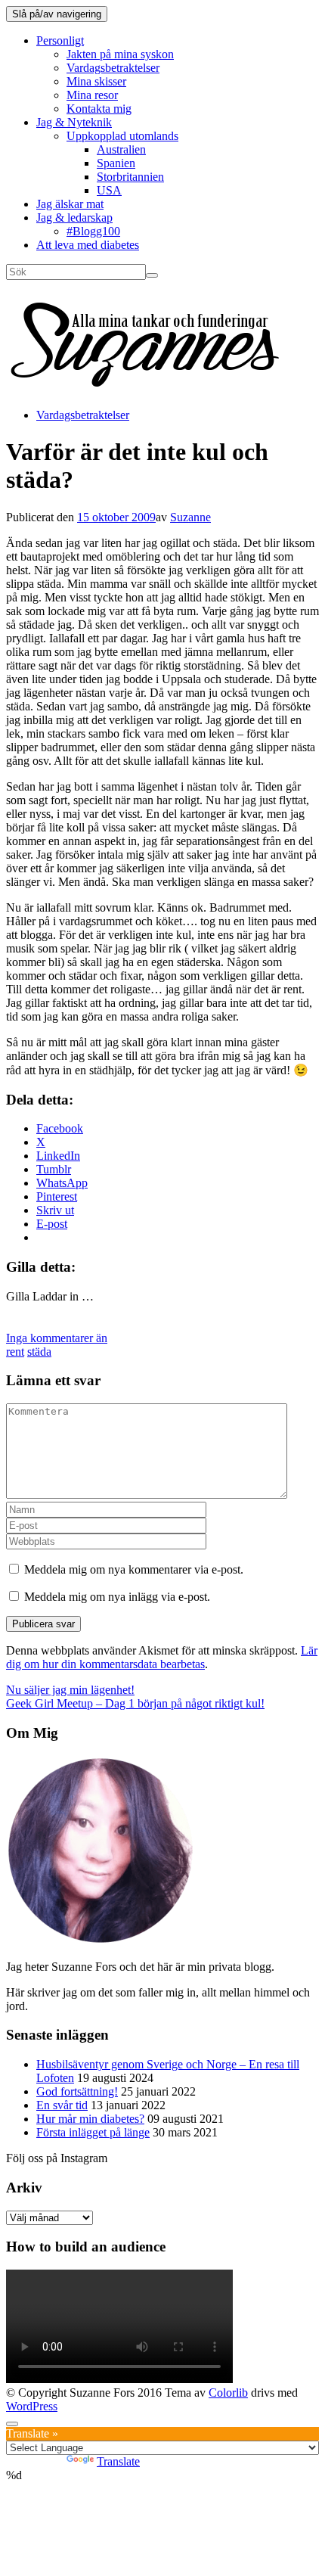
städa (39, 1352)
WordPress (32, 2406)
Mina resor (92, 95)
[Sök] (152, 275)
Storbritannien (130, 177)
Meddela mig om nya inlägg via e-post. (117, 1597)
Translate (118, 2461)
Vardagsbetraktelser (113, 68)
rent (15, 1352)
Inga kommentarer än (57, 1338)
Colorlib (228, 2393)
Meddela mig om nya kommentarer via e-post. (134, 1569)
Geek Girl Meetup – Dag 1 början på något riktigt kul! (135, 1703)
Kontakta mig (99, 109)
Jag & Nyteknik (74, 122)
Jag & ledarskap (74, 218)
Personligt (60, 40)
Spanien (116, 163)
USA (109, 190)
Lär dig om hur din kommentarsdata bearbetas (162, 1657)
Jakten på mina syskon (120, 54)
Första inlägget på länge (93, 2132)
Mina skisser (96, 81)
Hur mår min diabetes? (90, 2119)
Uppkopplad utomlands (122, 136)
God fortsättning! (77, 2091)
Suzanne (190, 517)
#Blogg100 (93, 231)
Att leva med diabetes (88, 245)
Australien (121, 149)
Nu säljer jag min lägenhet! (70, 1690)
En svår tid (62, 2105)
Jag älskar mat (70, 204)
